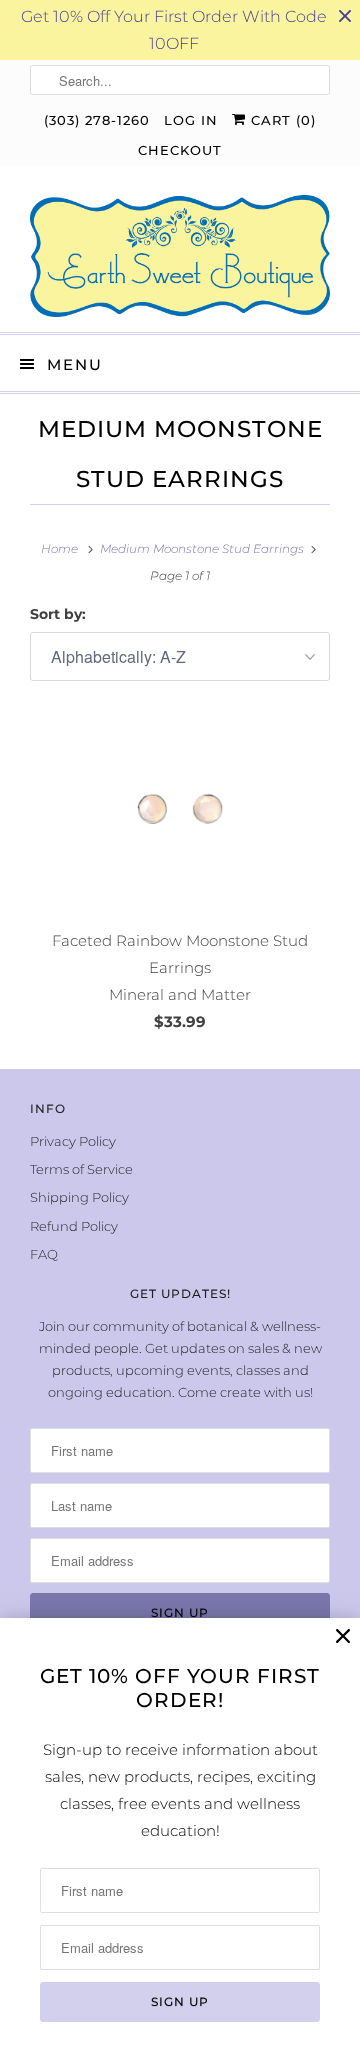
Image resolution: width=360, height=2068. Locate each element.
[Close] (343, 1636)
